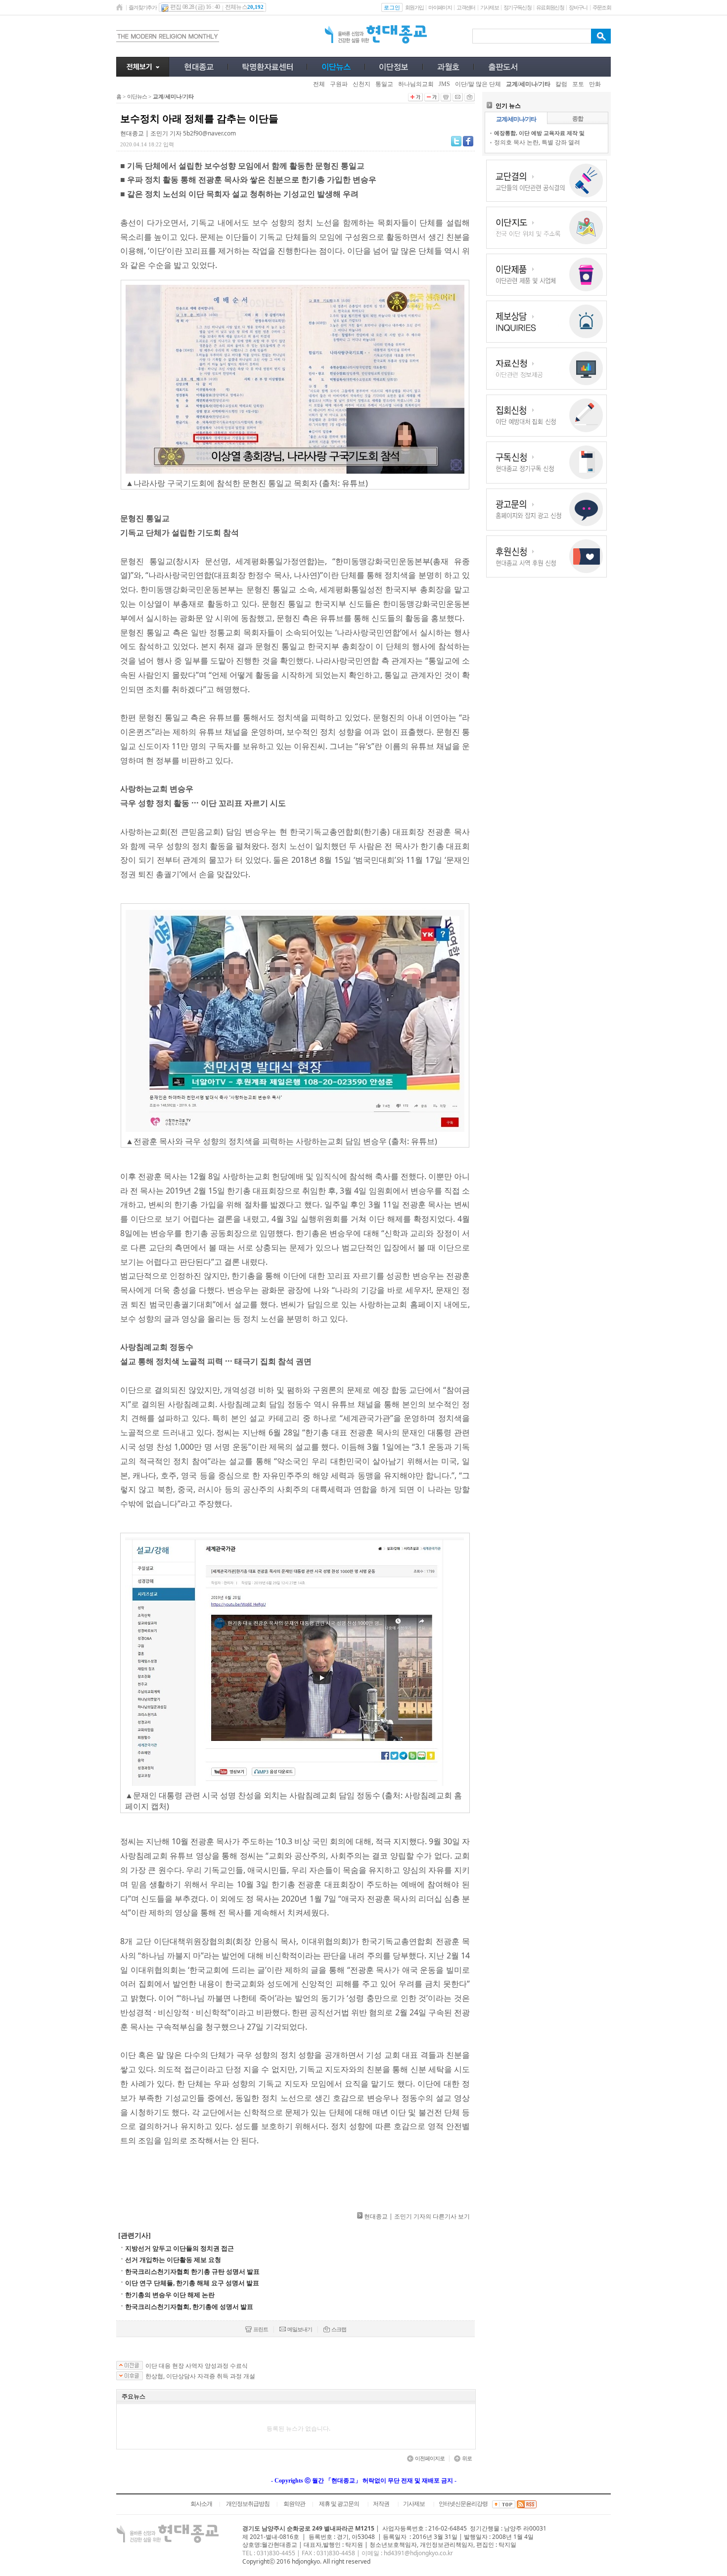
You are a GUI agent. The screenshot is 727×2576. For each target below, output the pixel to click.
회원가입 (414, 7)
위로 (467, 2458)
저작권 (381, 2504)
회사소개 (201, 2504)
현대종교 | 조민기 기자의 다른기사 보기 (417, 2216)
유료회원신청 (550, 7)
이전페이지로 (430, 2458)
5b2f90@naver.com (209, 133)
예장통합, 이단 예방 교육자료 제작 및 (539, 133)
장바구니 (578, 7)
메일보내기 (300, 2329)
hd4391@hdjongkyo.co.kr (418, 2553)
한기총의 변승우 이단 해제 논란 (170, 2295)
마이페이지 (440, 7)
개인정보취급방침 (248, 2504)
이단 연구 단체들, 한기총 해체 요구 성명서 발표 (192, 2283)
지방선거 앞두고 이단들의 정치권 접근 (180, 2248)
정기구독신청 (517, 7)
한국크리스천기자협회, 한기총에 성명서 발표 (189, 2307)
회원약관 (294, 2504)
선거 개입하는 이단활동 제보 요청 (173, 2260)
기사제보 (489, 7)
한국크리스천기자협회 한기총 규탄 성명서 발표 (192, 2272)
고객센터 (466, 7)
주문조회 (602, 7)
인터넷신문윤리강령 (463, 2504)
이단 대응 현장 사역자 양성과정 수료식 (197, 2366)
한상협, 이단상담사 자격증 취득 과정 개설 (200, 2376)
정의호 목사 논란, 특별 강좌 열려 (537, 142)
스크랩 (339, 2329)
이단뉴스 (137, 96)
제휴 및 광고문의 (339, 2504)
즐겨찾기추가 (142, 7)
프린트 (261, 2329)
